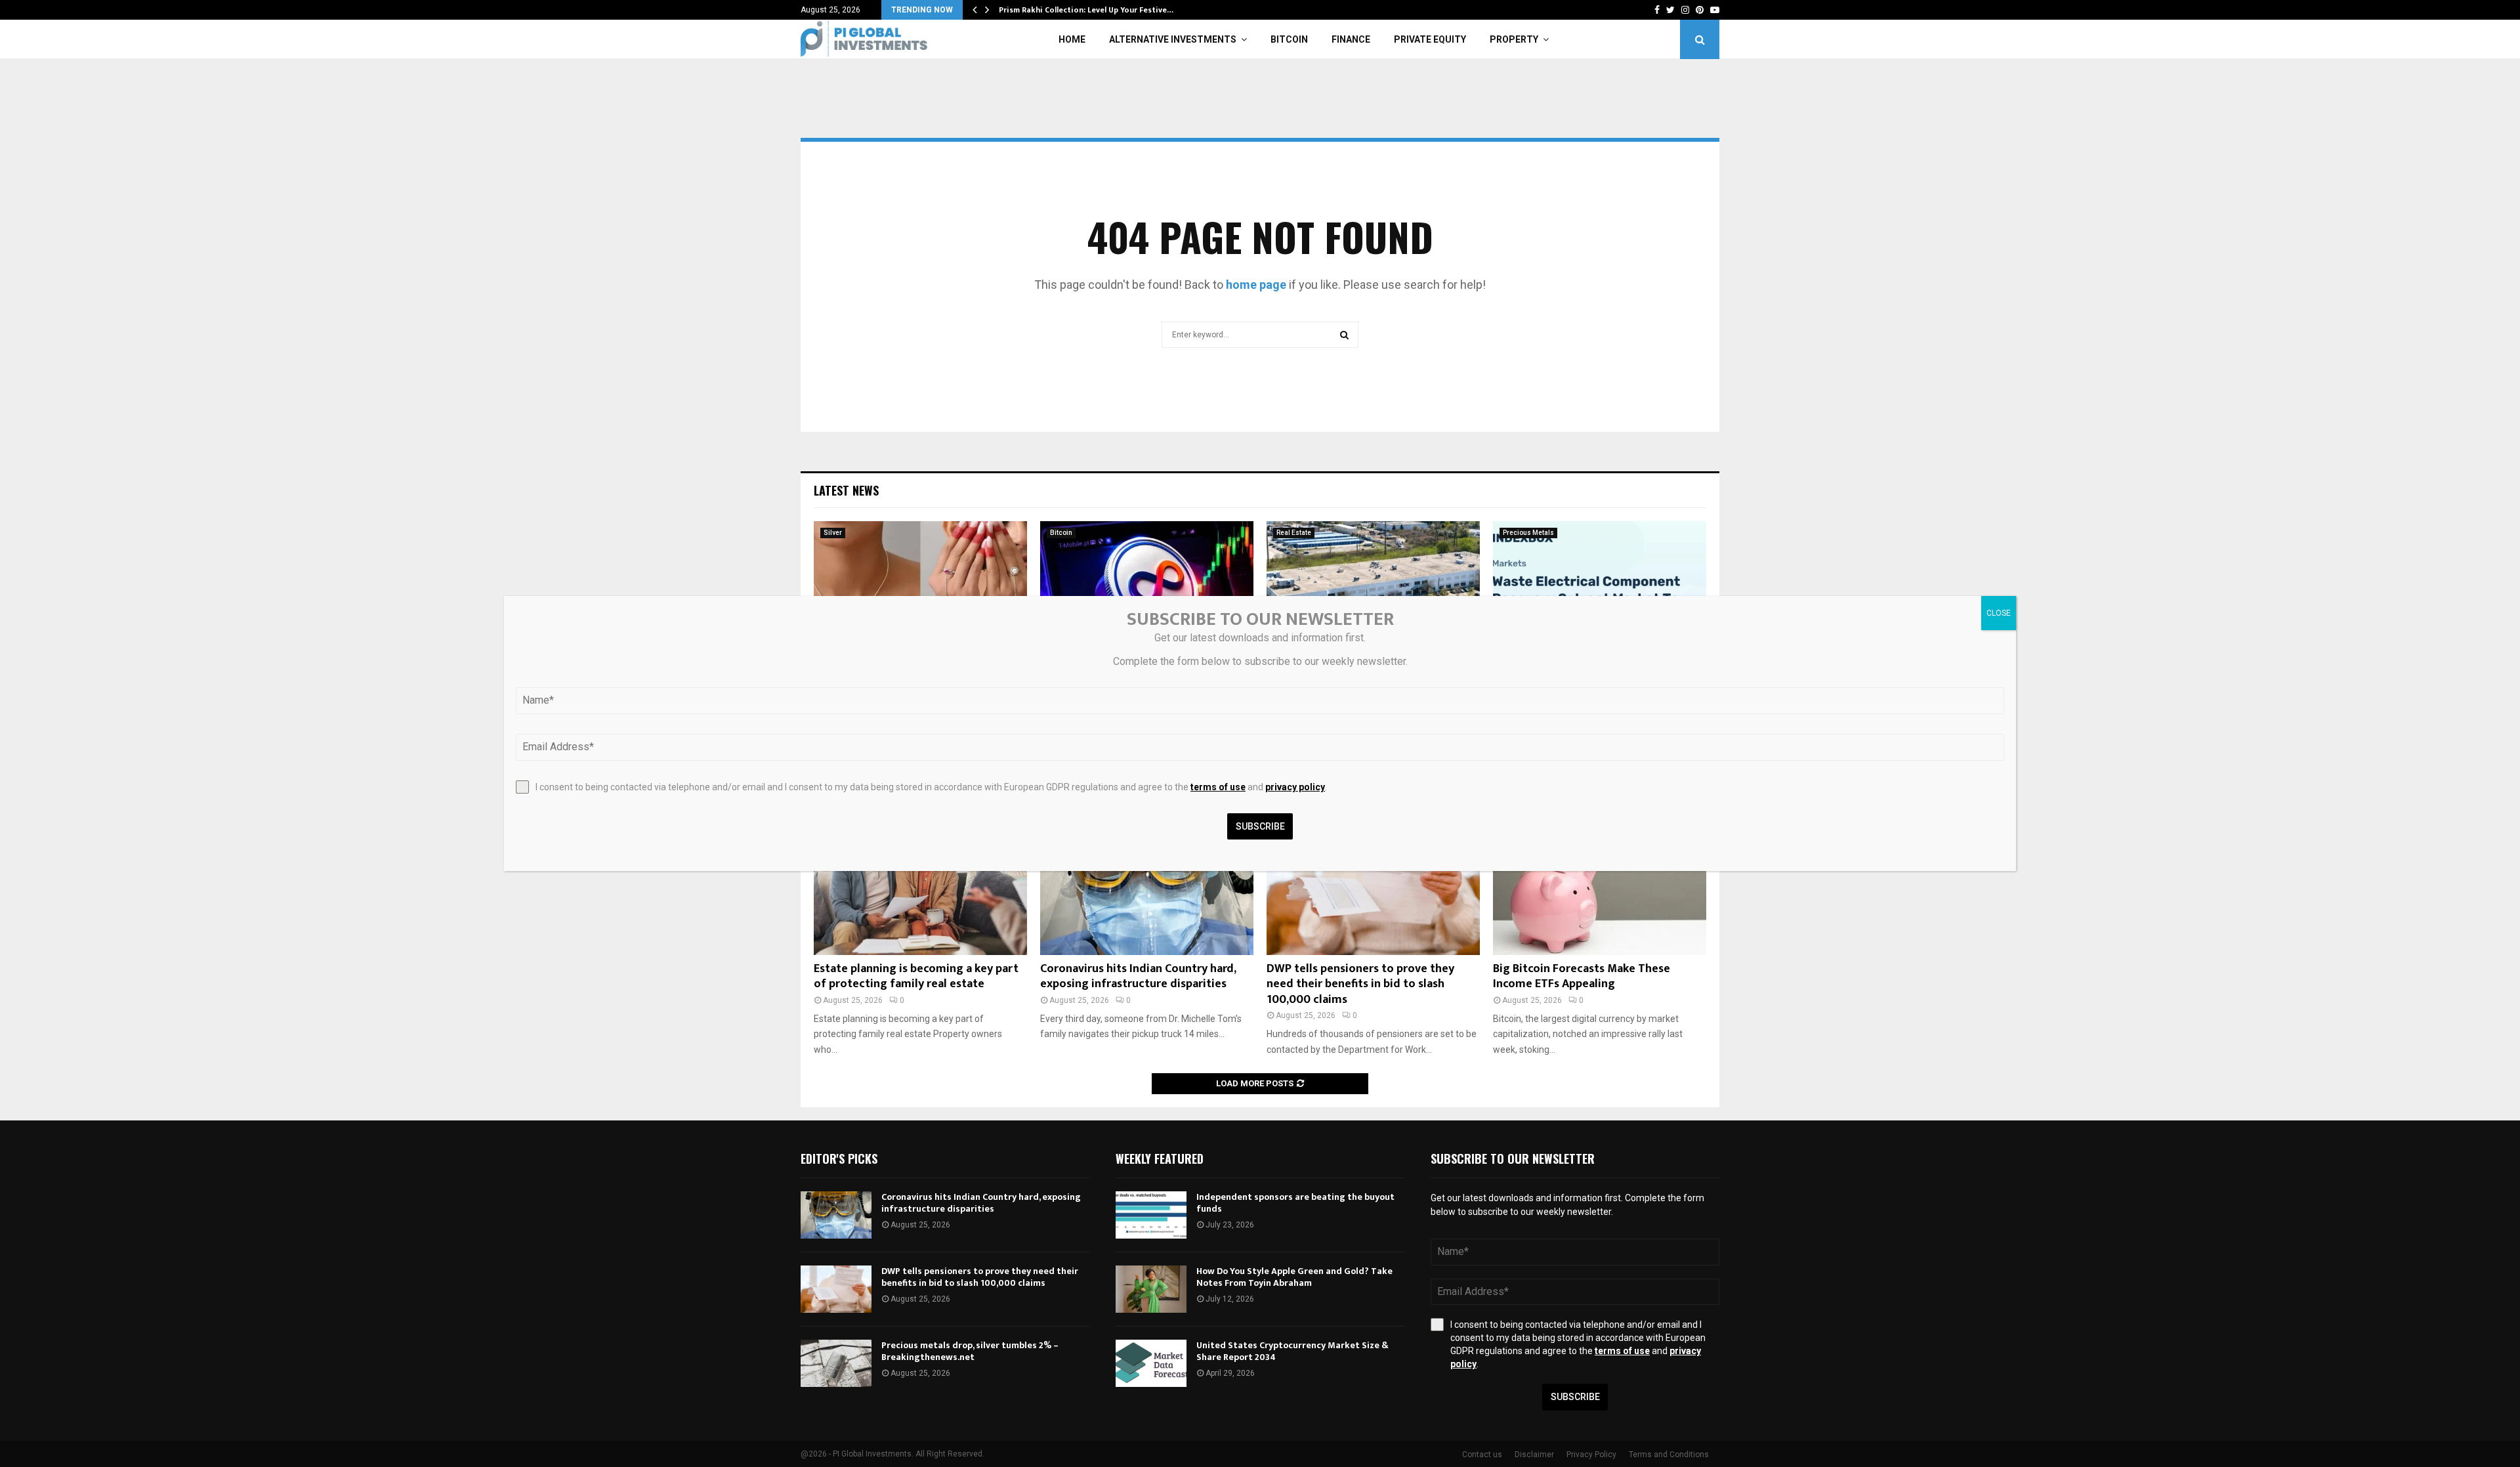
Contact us (1482, 1455)
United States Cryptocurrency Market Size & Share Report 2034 (1292, 1351)
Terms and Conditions (1669, 1455)
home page (1256, 285)
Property (1514, 39)
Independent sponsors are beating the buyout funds (1295, 1203)
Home (1072, 39)
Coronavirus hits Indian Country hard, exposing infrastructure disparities (1138, 976)
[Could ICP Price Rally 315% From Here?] (1147, 592)
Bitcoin (1289, 39)
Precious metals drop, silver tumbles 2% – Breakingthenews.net (970, 1351)
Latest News (846, 490)
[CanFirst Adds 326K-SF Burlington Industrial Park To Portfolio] (1373, 592)
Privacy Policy (1591, 1455)
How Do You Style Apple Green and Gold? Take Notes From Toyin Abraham (1294, 1277)
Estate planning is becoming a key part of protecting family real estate (916, 976)
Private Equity (1430, 39)
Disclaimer (1534, 1455)
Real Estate (1294, 533)
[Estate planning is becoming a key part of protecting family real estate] (920, 884)
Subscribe (1575, 1397)
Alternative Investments (1173, 39)
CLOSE (1999, 613)
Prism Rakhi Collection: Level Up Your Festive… (1086, 10)
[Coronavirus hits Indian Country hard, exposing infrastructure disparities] (1147, 884)
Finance (1351, 39)
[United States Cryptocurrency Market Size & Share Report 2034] (1151, 1363)
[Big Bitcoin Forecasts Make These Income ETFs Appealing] (1600, 884)
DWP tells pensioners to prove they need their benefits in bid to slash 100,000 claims (1360, 984)
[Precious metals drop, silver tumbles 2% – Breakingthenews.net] (836, 1363)
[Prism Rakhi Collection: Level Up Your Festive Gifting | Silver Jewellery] (920, 592)
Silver (833, 533)
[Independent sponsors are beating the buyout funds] (1151, 1215)
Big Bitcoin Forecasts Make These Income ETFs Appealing (1582, 976)
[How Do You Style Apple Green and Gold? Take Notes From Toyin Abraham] (1151, 1289)
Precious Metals (1528, 533)
